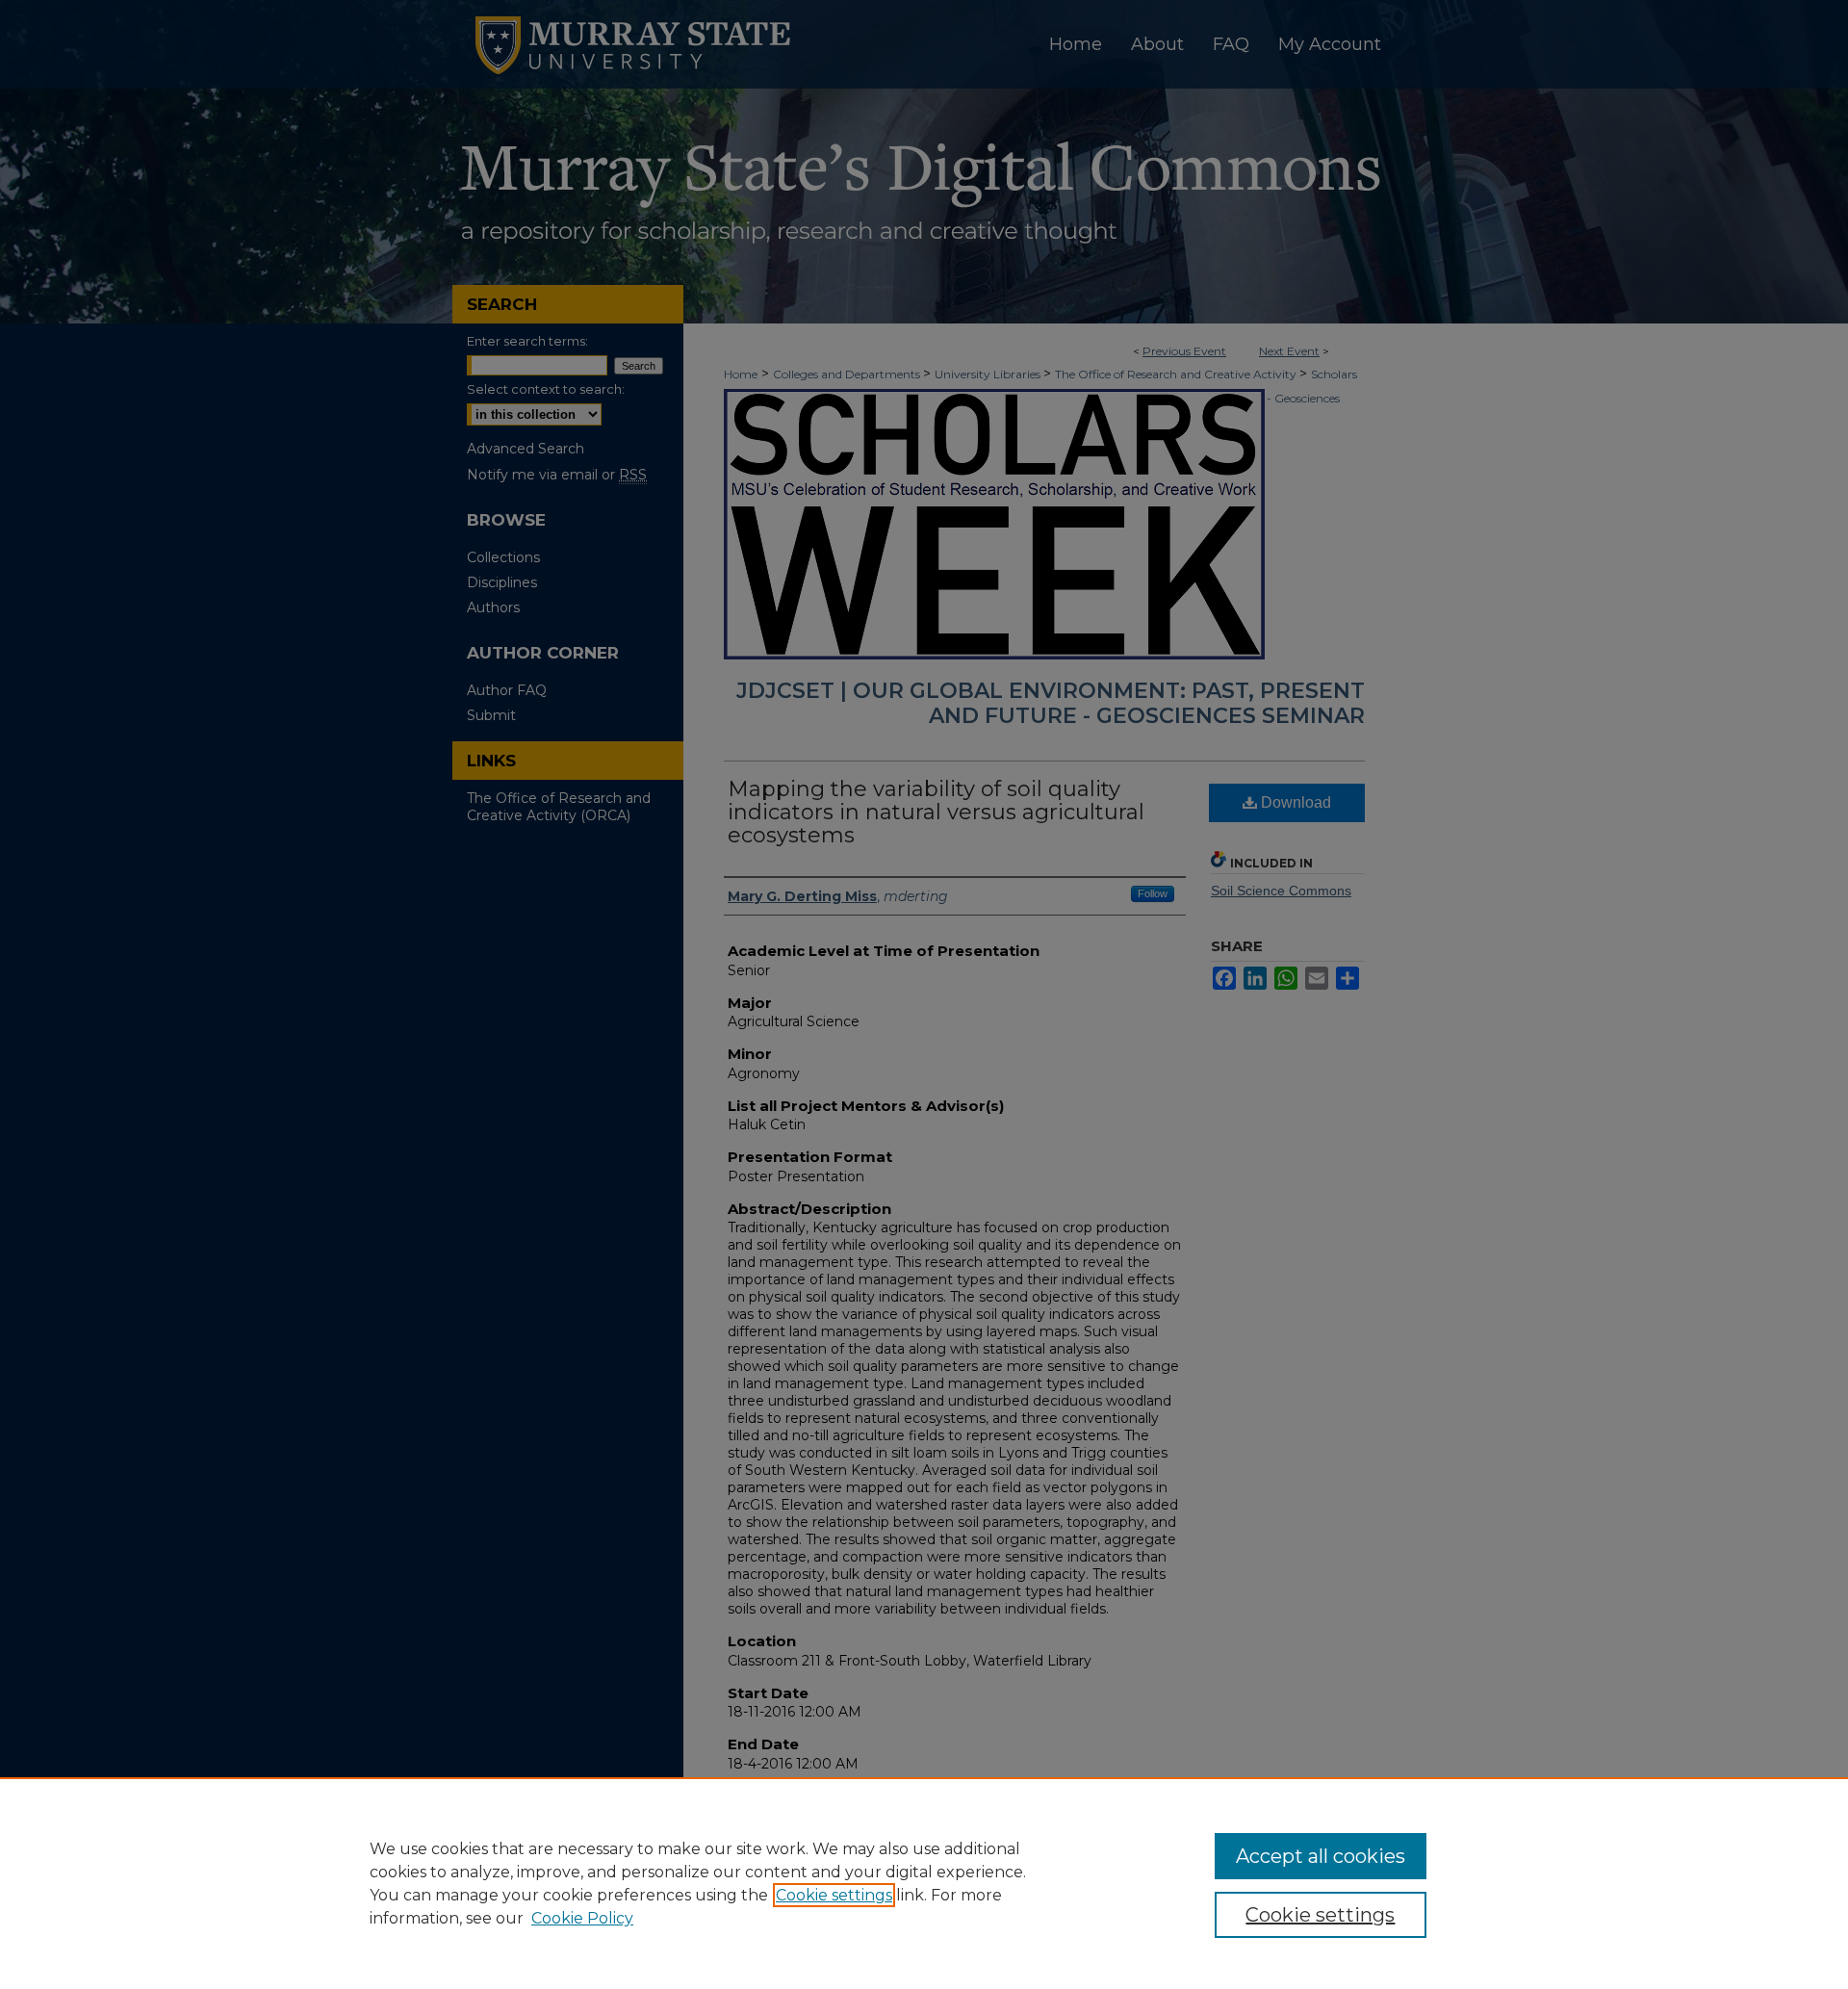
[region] (924, 1883)
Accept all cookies (1321, 1856)
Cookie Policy (582, 1918)
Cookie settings (834, 1895)
